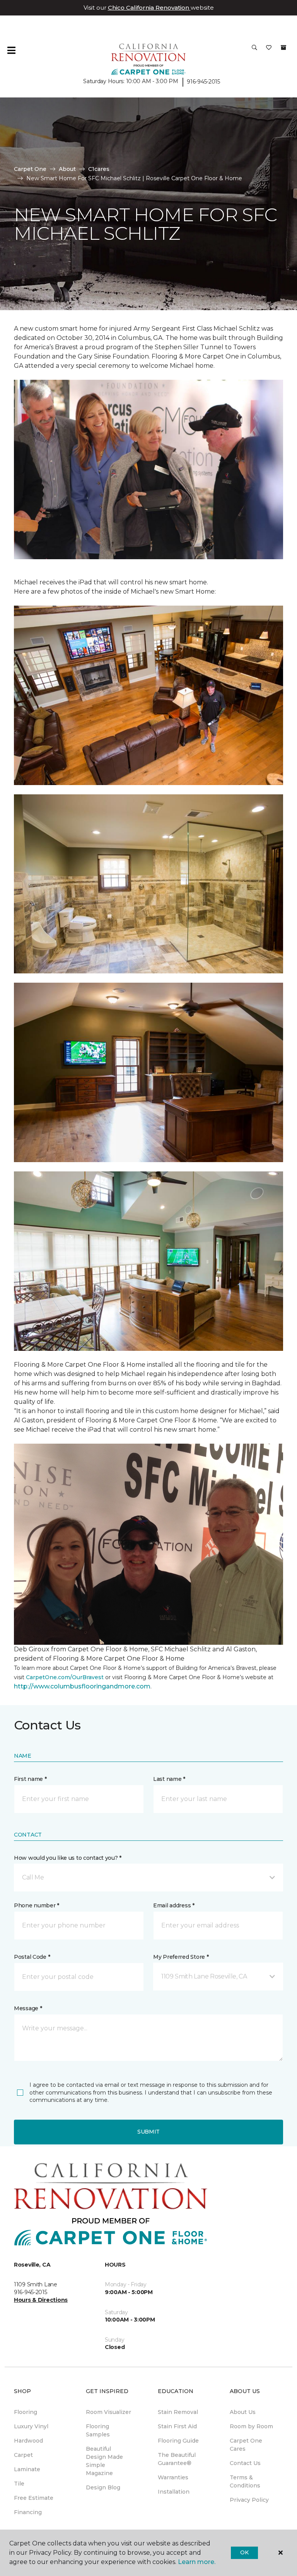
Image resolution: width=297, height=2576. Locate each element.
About (67, 169)
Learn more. (197, 2562)
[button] (254, 50)
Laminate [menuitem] (27, 2469)
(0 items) (283, 48)
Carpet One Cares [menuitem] (246, 2445)
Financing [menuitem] (28, 2512)
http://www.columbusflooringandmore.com (82, 1686)
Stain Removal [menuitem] (178, 2412)
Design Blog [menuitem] (103, 2487)
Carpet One (30, 169)
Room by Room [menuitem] (251, 2426)
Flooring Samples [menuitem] (98, 2430)
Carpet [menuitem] (23, 2455)
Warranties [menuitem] (173, 2477)
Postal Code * (32, 1957)
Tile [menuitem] (19, 2484)
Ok (244, 2552)
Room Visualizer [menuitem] (108, 2412)
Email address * (174, 1905)
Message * (28, 2008)
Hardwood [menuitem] (28, 2441)
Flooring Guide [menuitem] (178, 2441)
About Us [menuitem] (243, 2412)
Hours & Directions (41, 2300)
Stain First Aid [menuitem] (177, 2426)
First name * (30, 1779)
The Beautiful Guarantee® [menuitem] (177, 2459)
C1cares (99, 169)
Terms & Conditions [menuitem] (245, 2481)
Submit (148, 2132)
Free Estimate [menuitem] (34, 2498)
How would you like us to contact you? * (68, 1858)
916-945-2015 (203, 82)
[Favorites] (269, 50)
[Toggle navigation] (11, 50)
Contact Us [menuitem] (245, 2463)
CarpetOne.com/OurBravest (65, 1677)
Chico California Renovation (149, 8)
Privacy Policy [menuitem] (249, 2500)
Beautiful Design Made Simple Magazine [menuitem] (104, 2461)
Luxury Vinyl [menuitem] (31, 2426)
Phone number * (37, 1905)
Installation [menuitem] (174, 2492)
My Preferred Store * (181, 1957)
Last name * (169, 1779)
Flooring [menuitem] (26, 2412)
